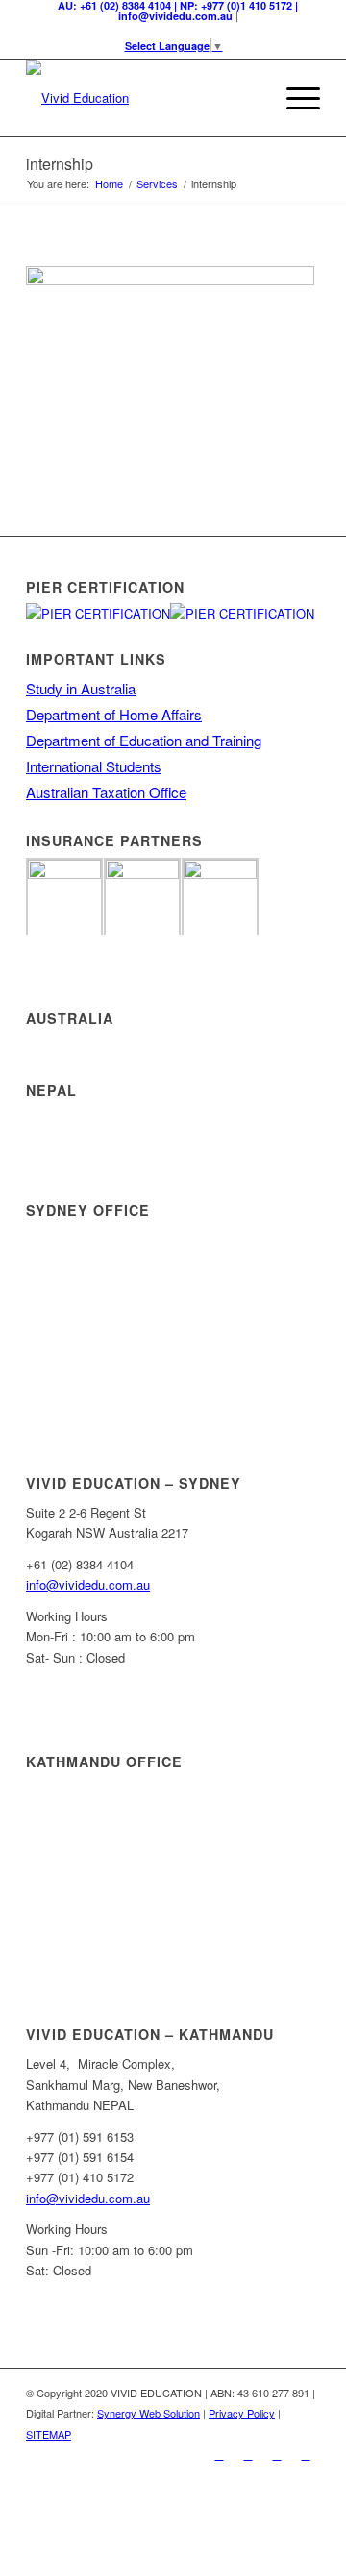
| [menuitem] (178, 11)
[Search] (248, 98)
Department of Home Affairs (114, 714)
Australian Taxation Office (106, 792)
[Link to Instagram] (277, 2454)
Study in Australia (81, 688)
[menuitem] (248, 98)
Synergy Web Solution (148, 2413)
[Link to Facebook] (219, 2454)
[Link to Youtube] (306, 2454)
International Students (94, 766)
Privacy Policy (242, 2413)
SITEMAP (49, 2434)
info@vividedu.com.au (88, 1584)
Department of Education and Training (144, 740)
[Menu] (294, 98)
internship (60, 164)
